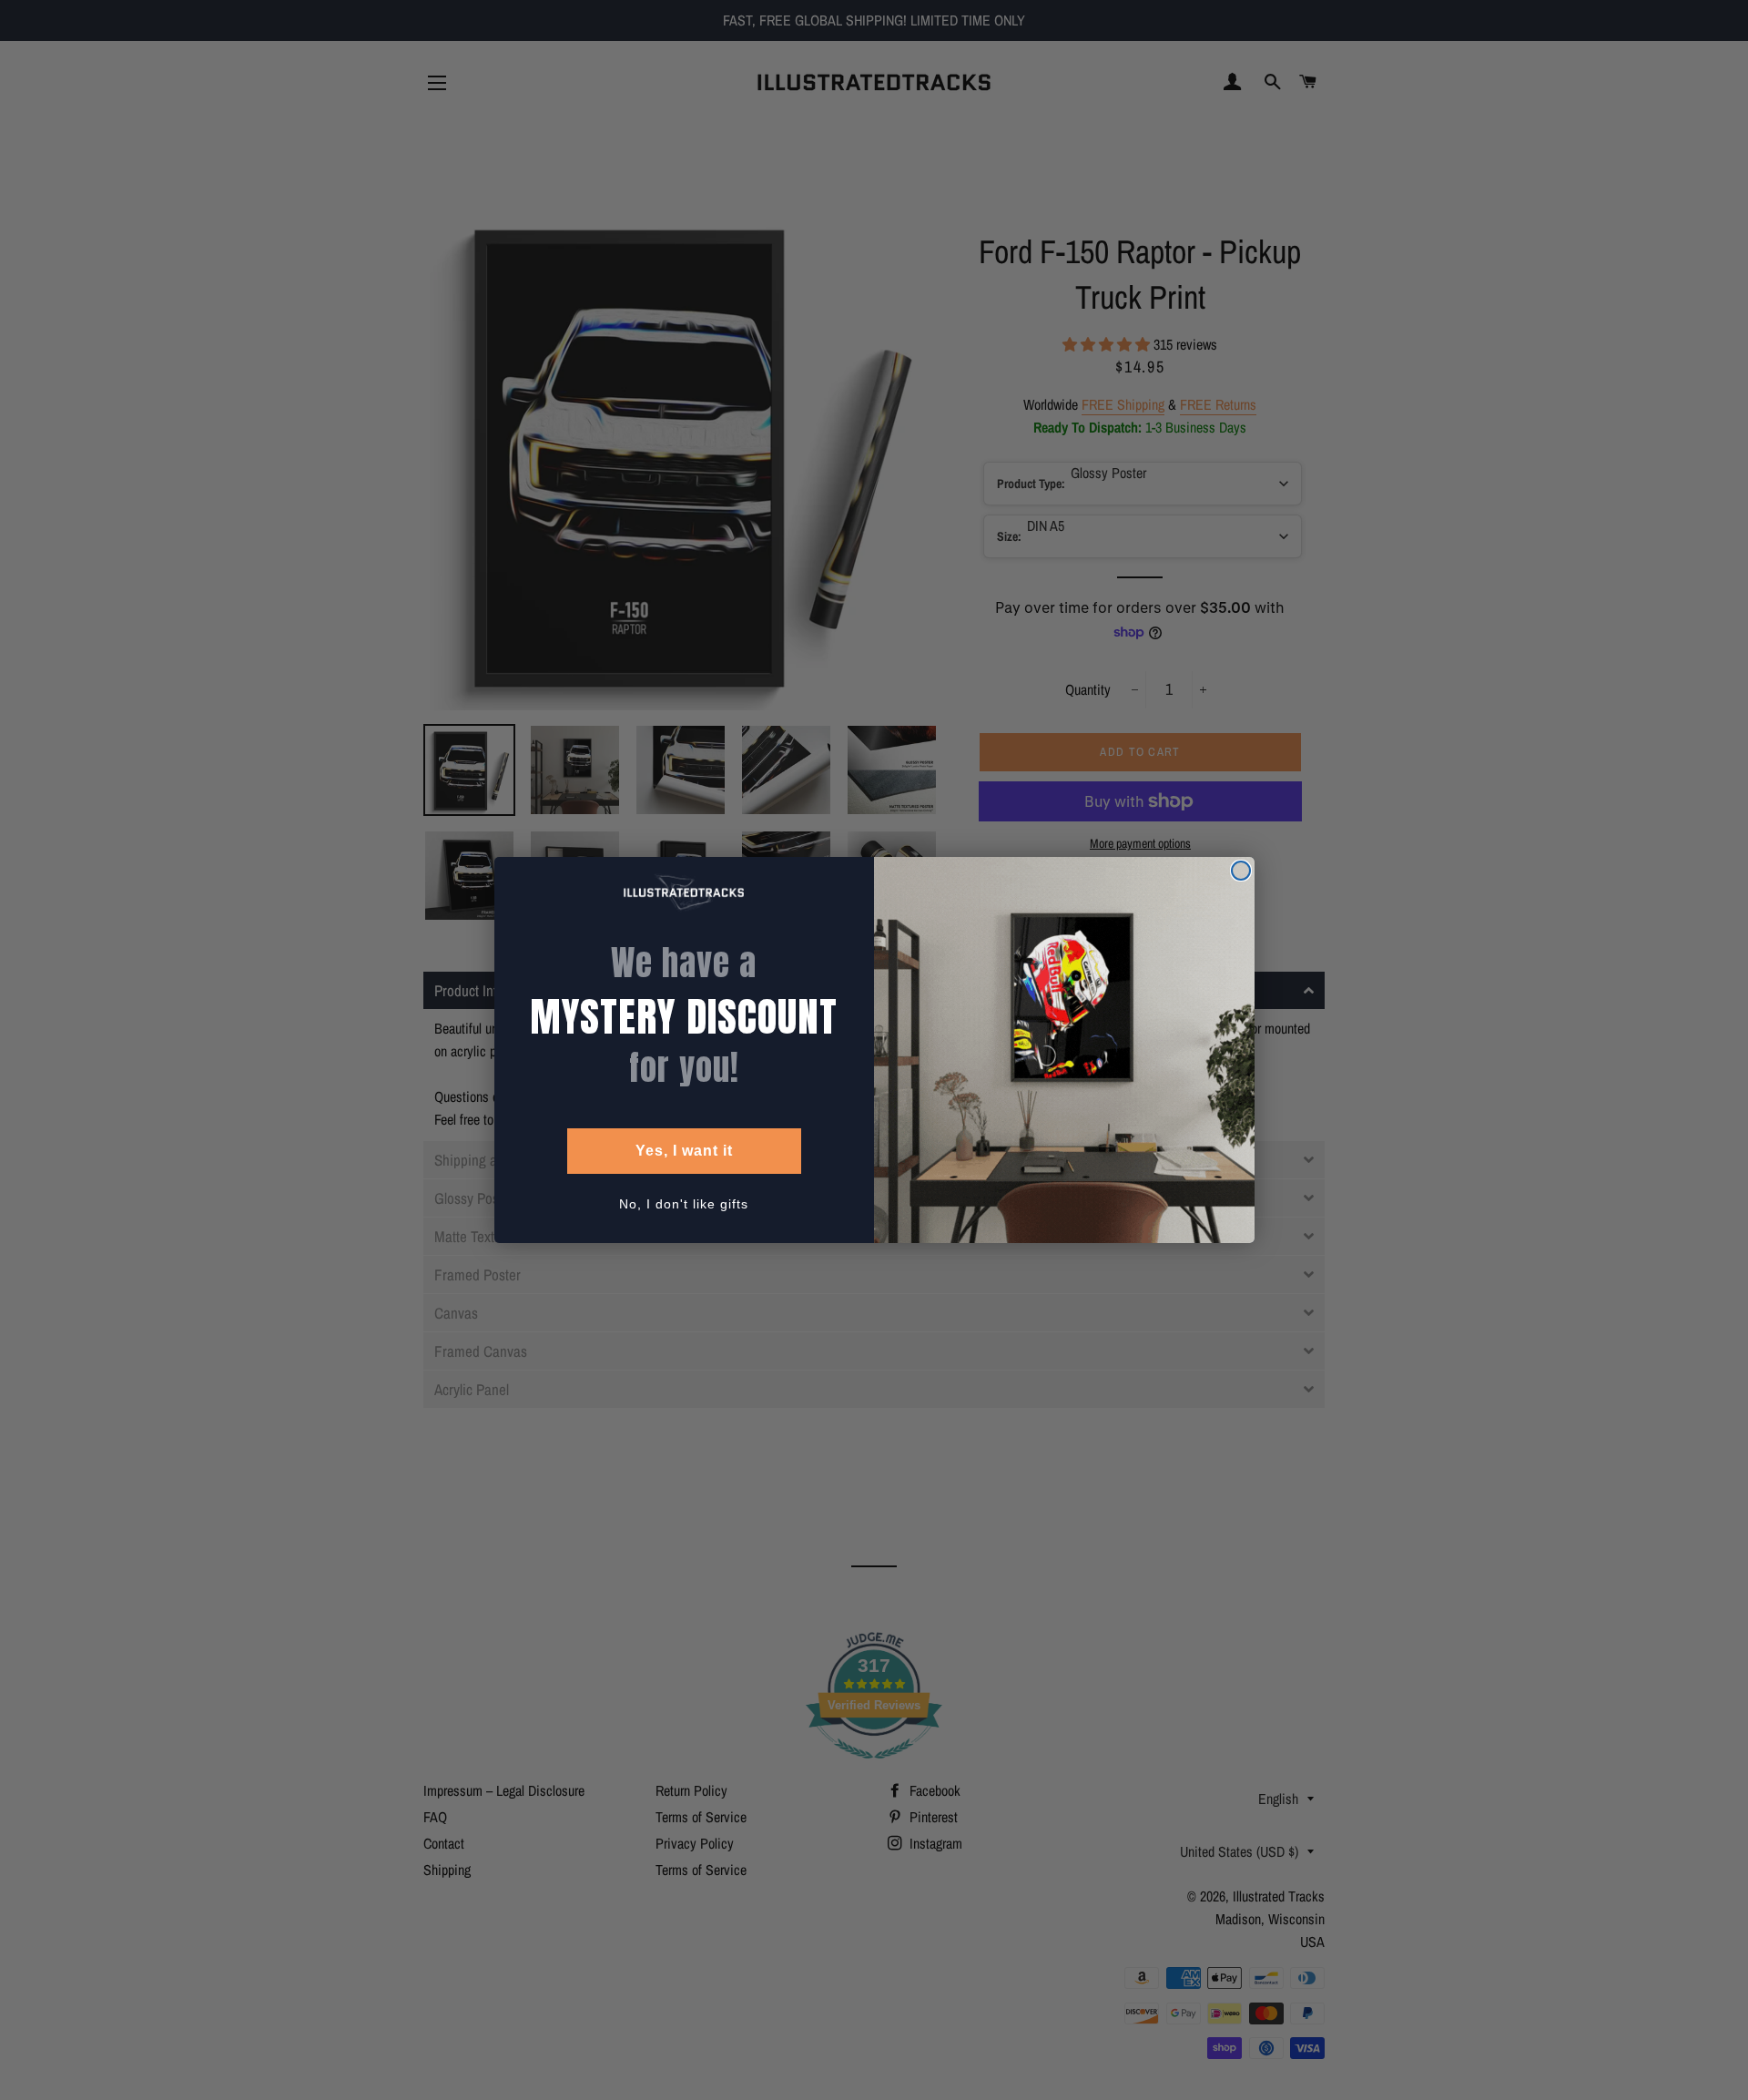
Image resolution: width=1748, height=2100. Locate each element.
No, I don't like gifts (684, 1204)
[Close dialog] (1241, 871)
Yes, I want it (684, 1151)
